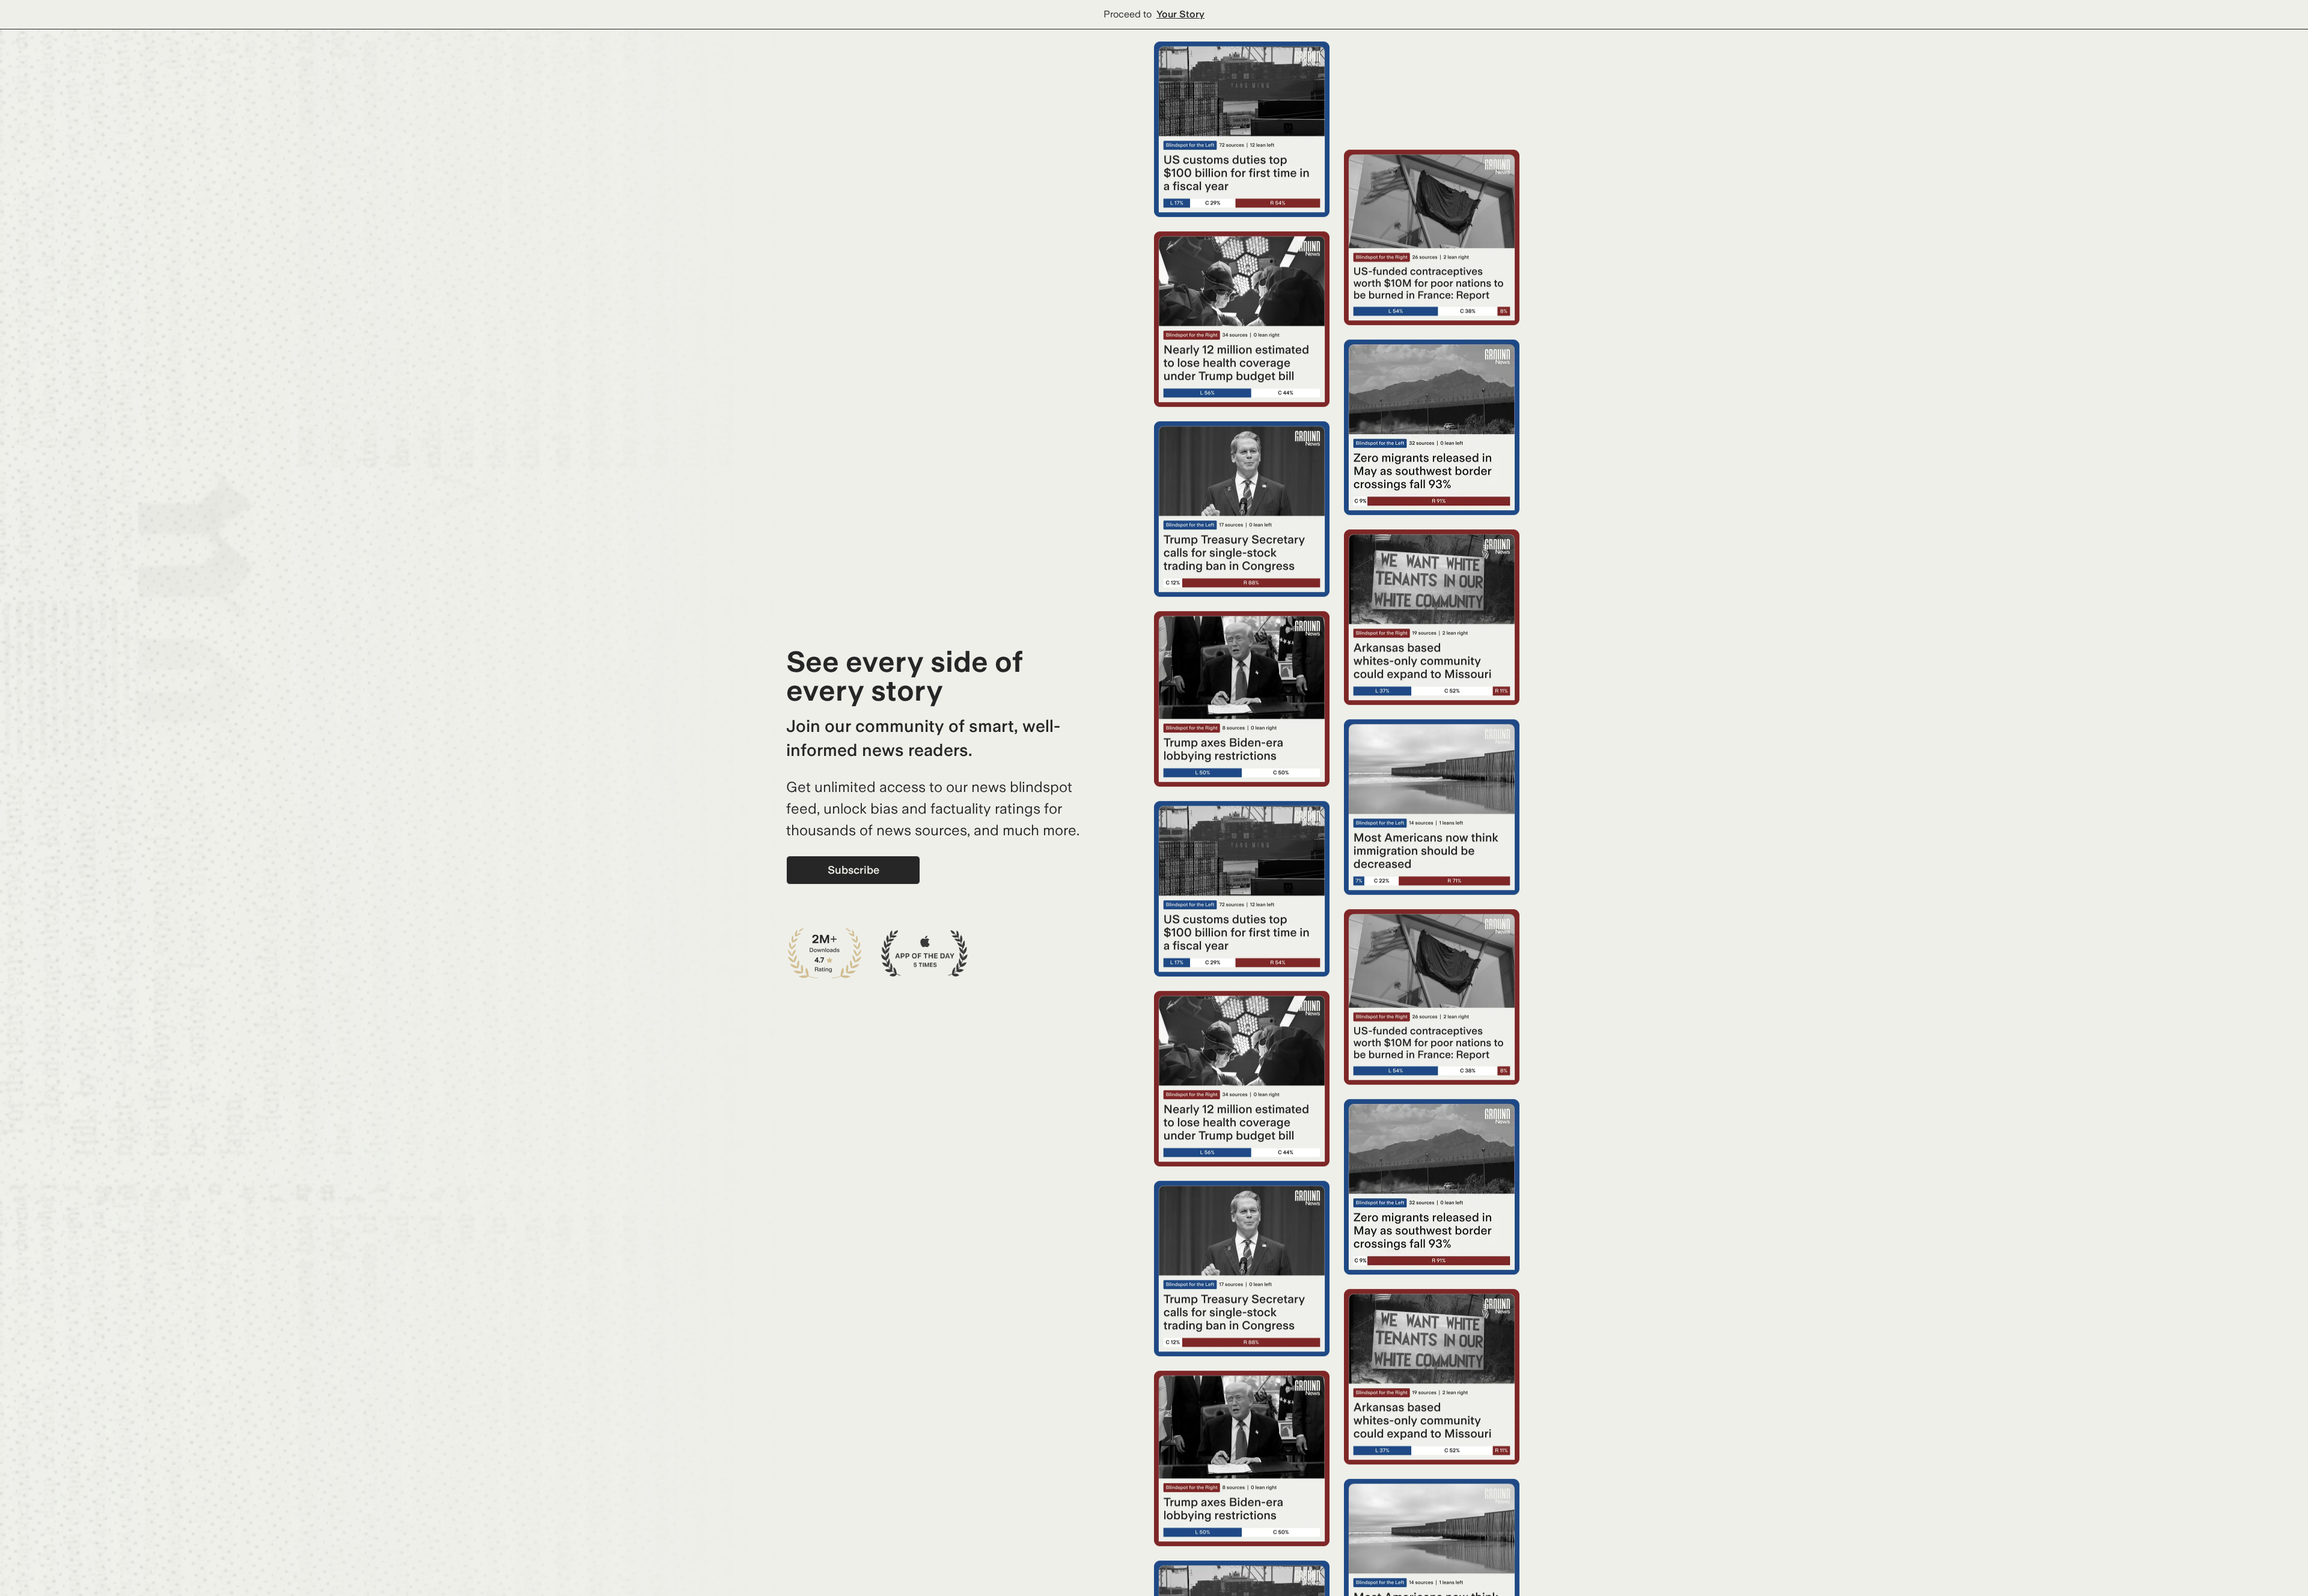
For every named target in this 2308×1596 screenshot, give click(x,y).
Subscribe (853, 870)
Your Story (1180, 14)
